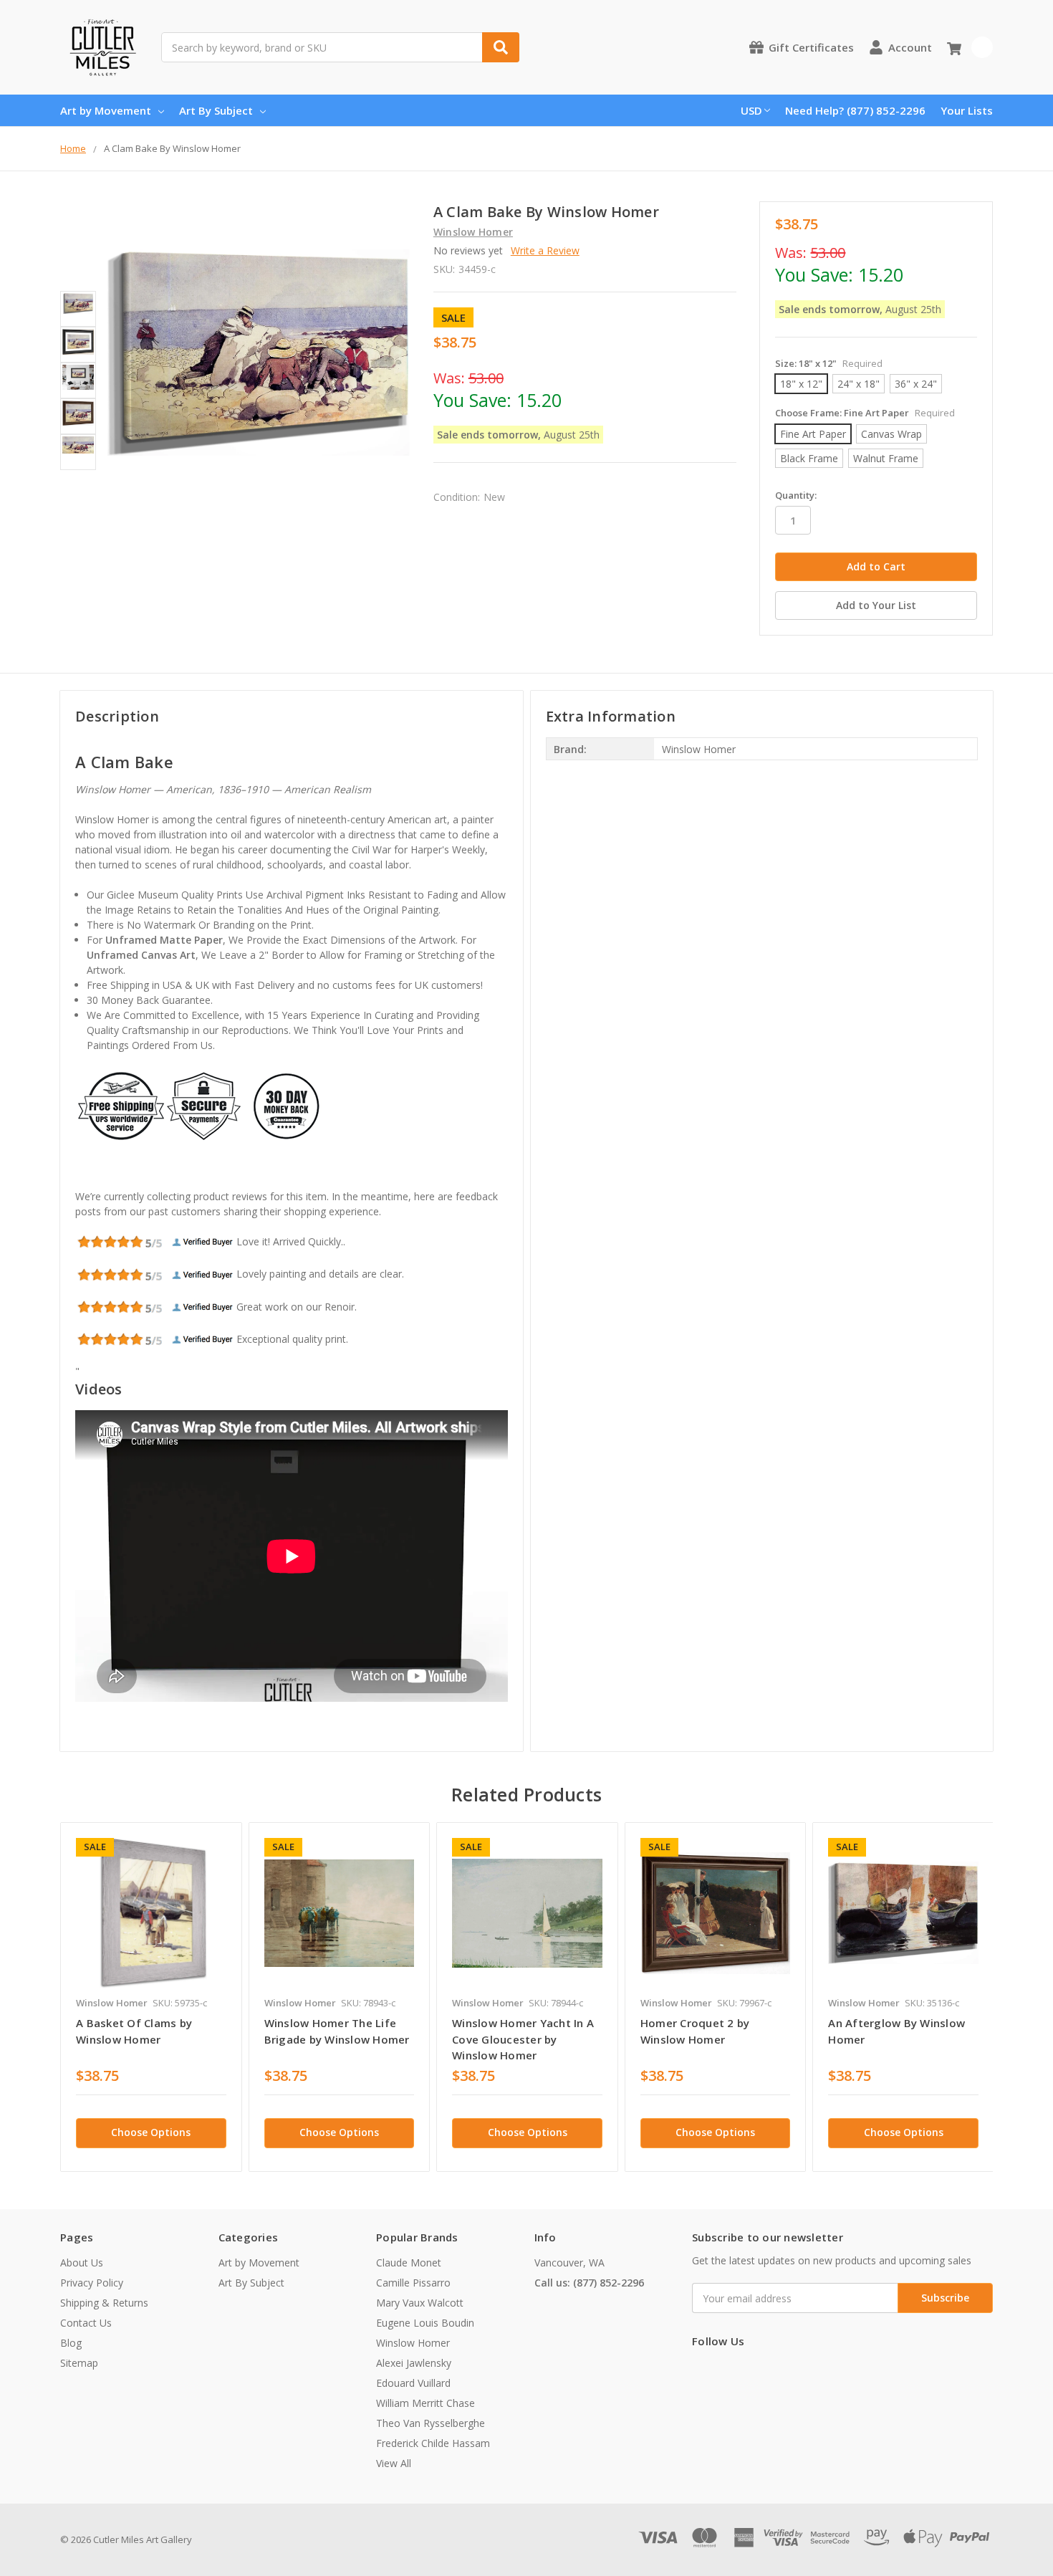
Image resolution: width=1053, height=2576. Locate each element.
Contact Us (86, 2323)
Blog (71, 2343)
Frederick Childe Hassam (433, 2443)
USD (751, 110)
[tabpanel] (151, 1997)
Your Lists (967, 110)
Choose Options (151, 2132)
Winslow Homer (413, 2343)
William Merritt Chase (425, 2403)
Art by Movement (106, 110)
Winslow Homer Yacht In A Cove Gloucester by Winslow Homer (523, 2039)
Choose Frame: (865, 413)
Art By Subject (216, 110)
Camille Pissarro (413, 2283)
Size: (829, 363)
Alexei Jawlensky (414, 2363)
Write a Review (545, 250)
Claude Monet (409, 2263)
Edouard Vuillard (413, 2383)
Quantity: (796, 495)
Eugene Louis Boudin (425, 2323)
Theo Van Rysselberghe (431, 2423)
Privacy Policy (92, 2283)
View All (394, 2463)
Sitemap (79, 2363)
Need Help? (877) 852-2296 (855, 110)
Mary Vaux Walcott (420, 2303)
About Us (82, 2263)
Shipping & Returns (104, 2303)
